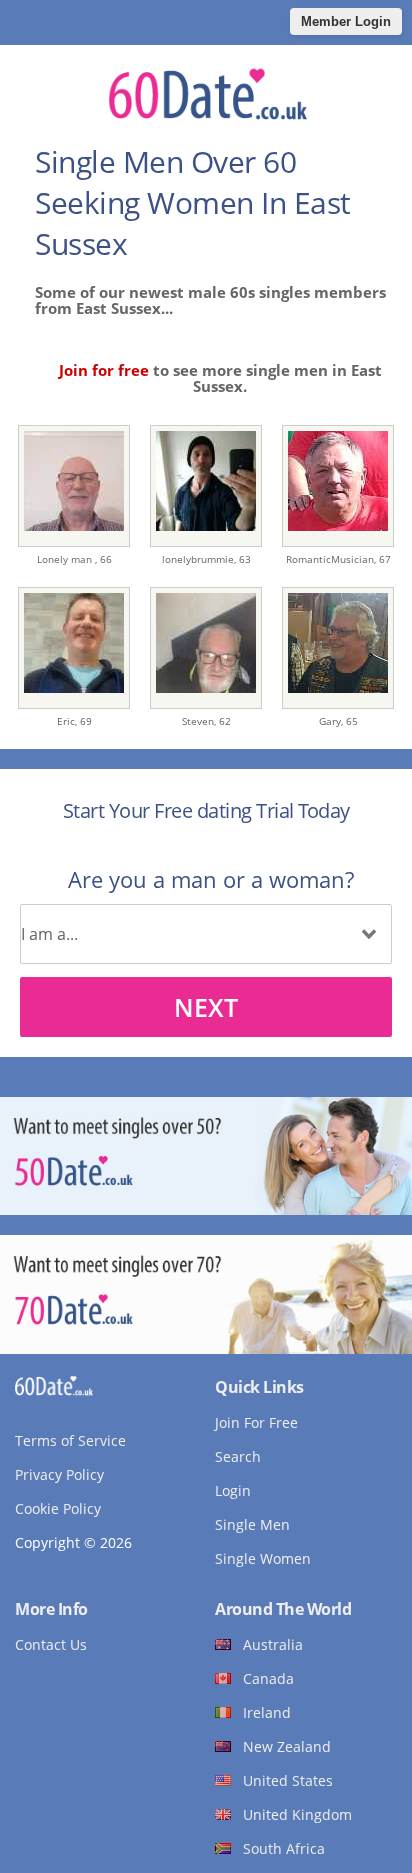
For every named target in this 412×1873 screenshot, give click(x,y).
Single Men (252, 1524)
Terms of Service (70, 1440)
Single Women (263, 1558)
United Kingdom (297, 1814)
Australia (273, 1644)
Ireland (267, 1712)
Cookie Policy (58, 1508)
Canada (268, 1678)
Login (233, 1490)
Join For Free (256, 1422)
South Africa (284, 1848)
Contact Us (51, 1644)
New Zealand (287, 1746)
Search (238, 1456)
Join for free (104, 370)
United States (288, 1780)
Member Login (346, 21)
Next (206, 1007)
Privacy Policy (59, 1474)
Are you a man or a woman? (211, 879)
